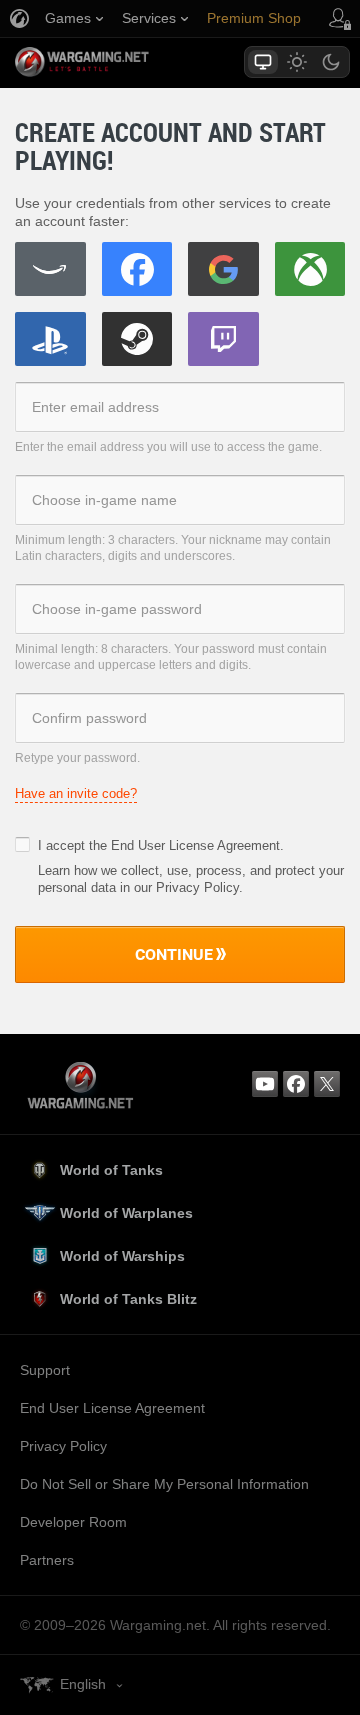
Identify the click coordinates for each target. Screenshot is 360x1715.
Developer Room (73, 1522)
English (83, 1684)
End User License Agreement (195, 845)
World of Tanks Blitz (128, 1299)
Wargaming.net (117, 62)
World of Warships (122, 1256)
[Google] (223, 269)
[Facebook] (137, 269)
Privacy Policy (63, 1446)
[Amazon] (50, 269)
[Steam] (137, 339)
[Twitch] (223, 339)
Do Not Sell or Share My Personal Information (164, 1484)
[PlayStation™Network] (50, 339)
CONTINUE (174, 954)
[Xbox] (310, 269)
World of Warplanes (126, 1213)
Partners (47, 1560)
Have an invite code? (76, 793)
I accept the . (161, 845)
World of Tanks (111, 1170)
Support (45, 1370)
